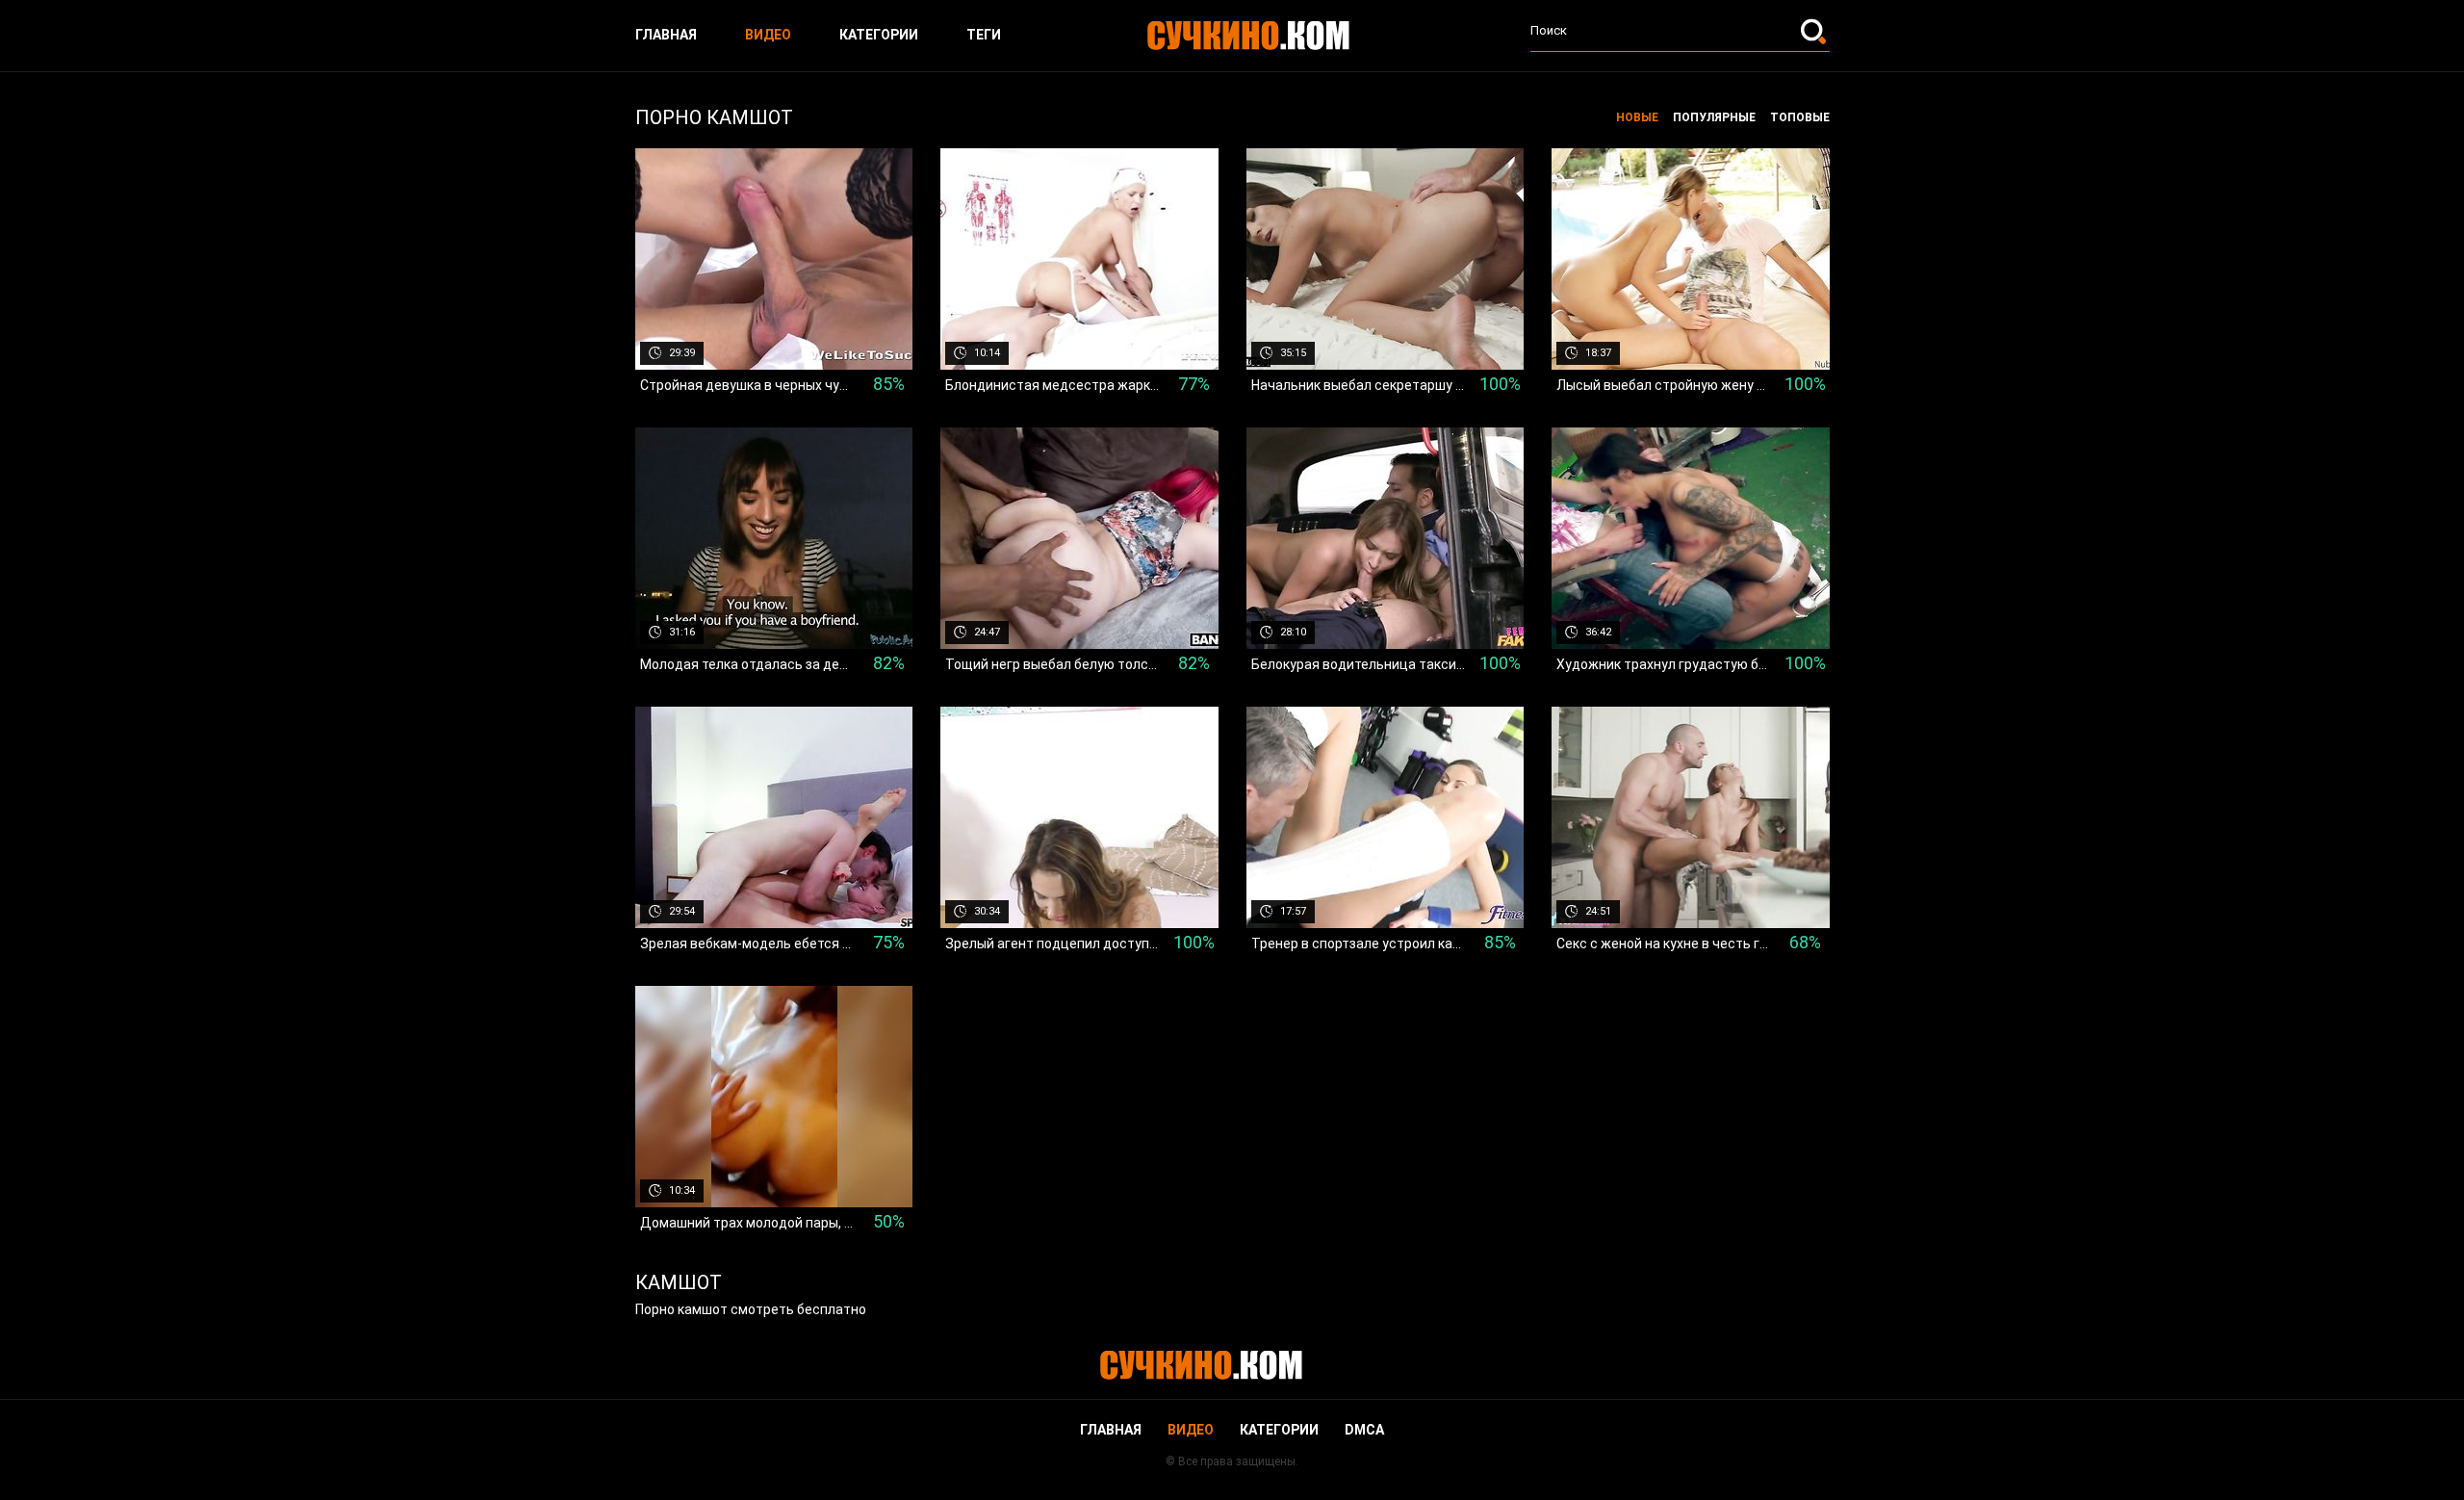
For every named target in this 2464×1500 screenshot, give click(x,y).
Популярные (1714, 117)
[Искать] (1815, 31)
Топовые (1800, 117)
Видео (768, 35)
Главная (666, 35)
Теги (984, 35)
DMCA (1364, 1430)
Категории (879, 35)
